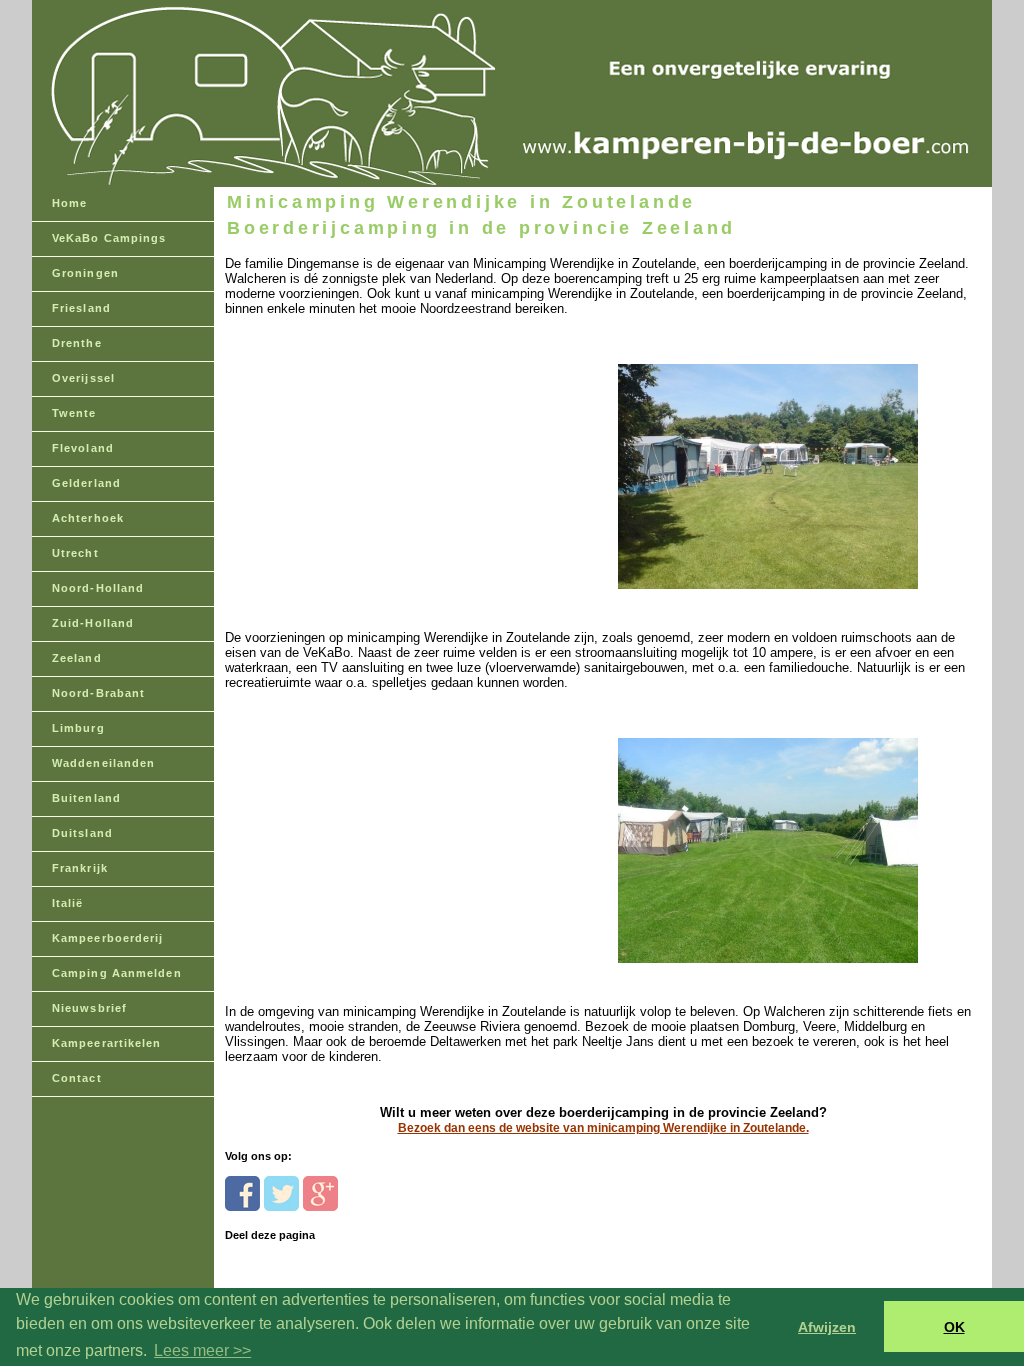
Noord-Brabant (98, 693)
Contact (77, 1078)
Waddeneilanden (103, 763)
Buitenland (86, 798)
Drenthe (77, 343)
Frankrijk (80, 868)
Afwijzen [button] (827, 1327)
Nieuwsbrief (89, 1008)
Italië (68, 903)
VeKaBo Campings (109, 238)
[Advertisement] (362, 441)
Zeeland (77, 658)
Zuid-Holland (93, 623)
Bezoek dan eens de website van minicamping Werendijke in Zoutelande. (603, 1128)
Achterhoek (88, 518)
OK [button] (954, 1327)
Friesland (81, 308)
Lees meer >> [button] (202, 1350)
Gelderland (86, 483)
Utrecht (75, 553)
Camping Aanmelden (117, 973)
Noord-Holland (98, 588)
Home (69, 203)
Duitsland (82, 833)
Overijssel (83, 378)
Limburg (78, 728)
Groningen (85, 273)
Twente (74, 413)
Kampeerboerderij (108, 938)
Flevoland (83, 448)
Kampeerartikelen (107, 1043)
